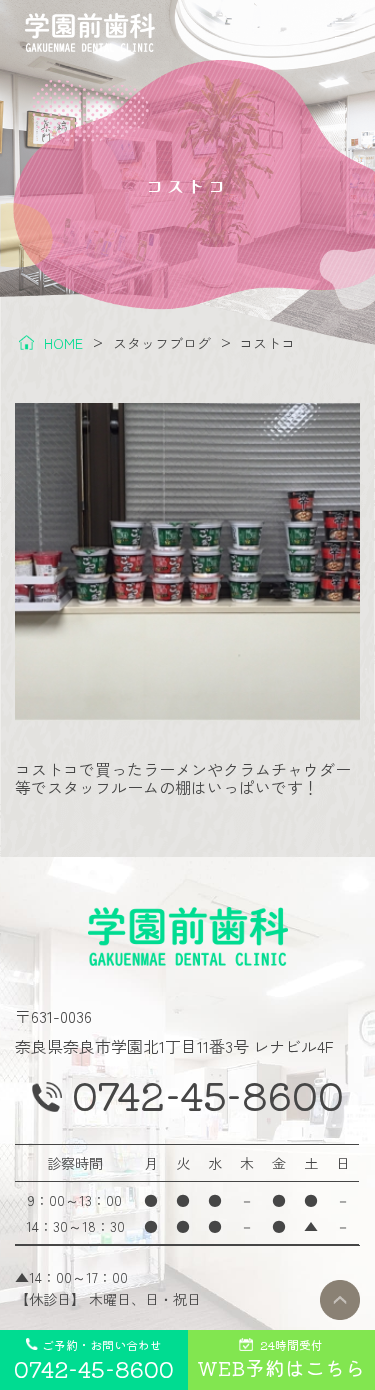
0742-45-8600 (208, 1095)
